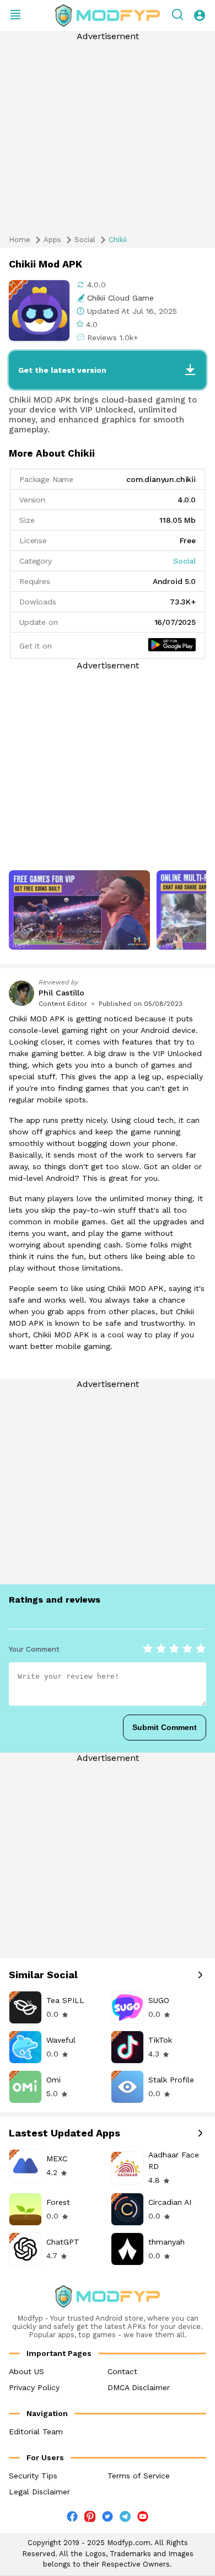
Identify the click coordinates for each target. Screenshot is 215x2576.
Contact (122, 2371)
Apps (52, 240)
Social (85, 240)
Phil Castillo (61, 993)
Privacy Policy (34, 2387)
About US (26, 2371)
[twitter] (108, 2519)
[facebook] (72, 2519)
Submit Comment (165, 1727)
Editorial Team (36, 2432)
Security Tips (33, 2476)
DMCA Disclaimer (139, 2387)
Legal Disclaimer (39, 2492)
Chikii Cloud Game (120, 298)
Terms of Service (139, 2476)
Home (20, 240)
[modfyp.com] (108, 15)
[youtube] (143, 2519)
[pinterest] (90, 2516)
